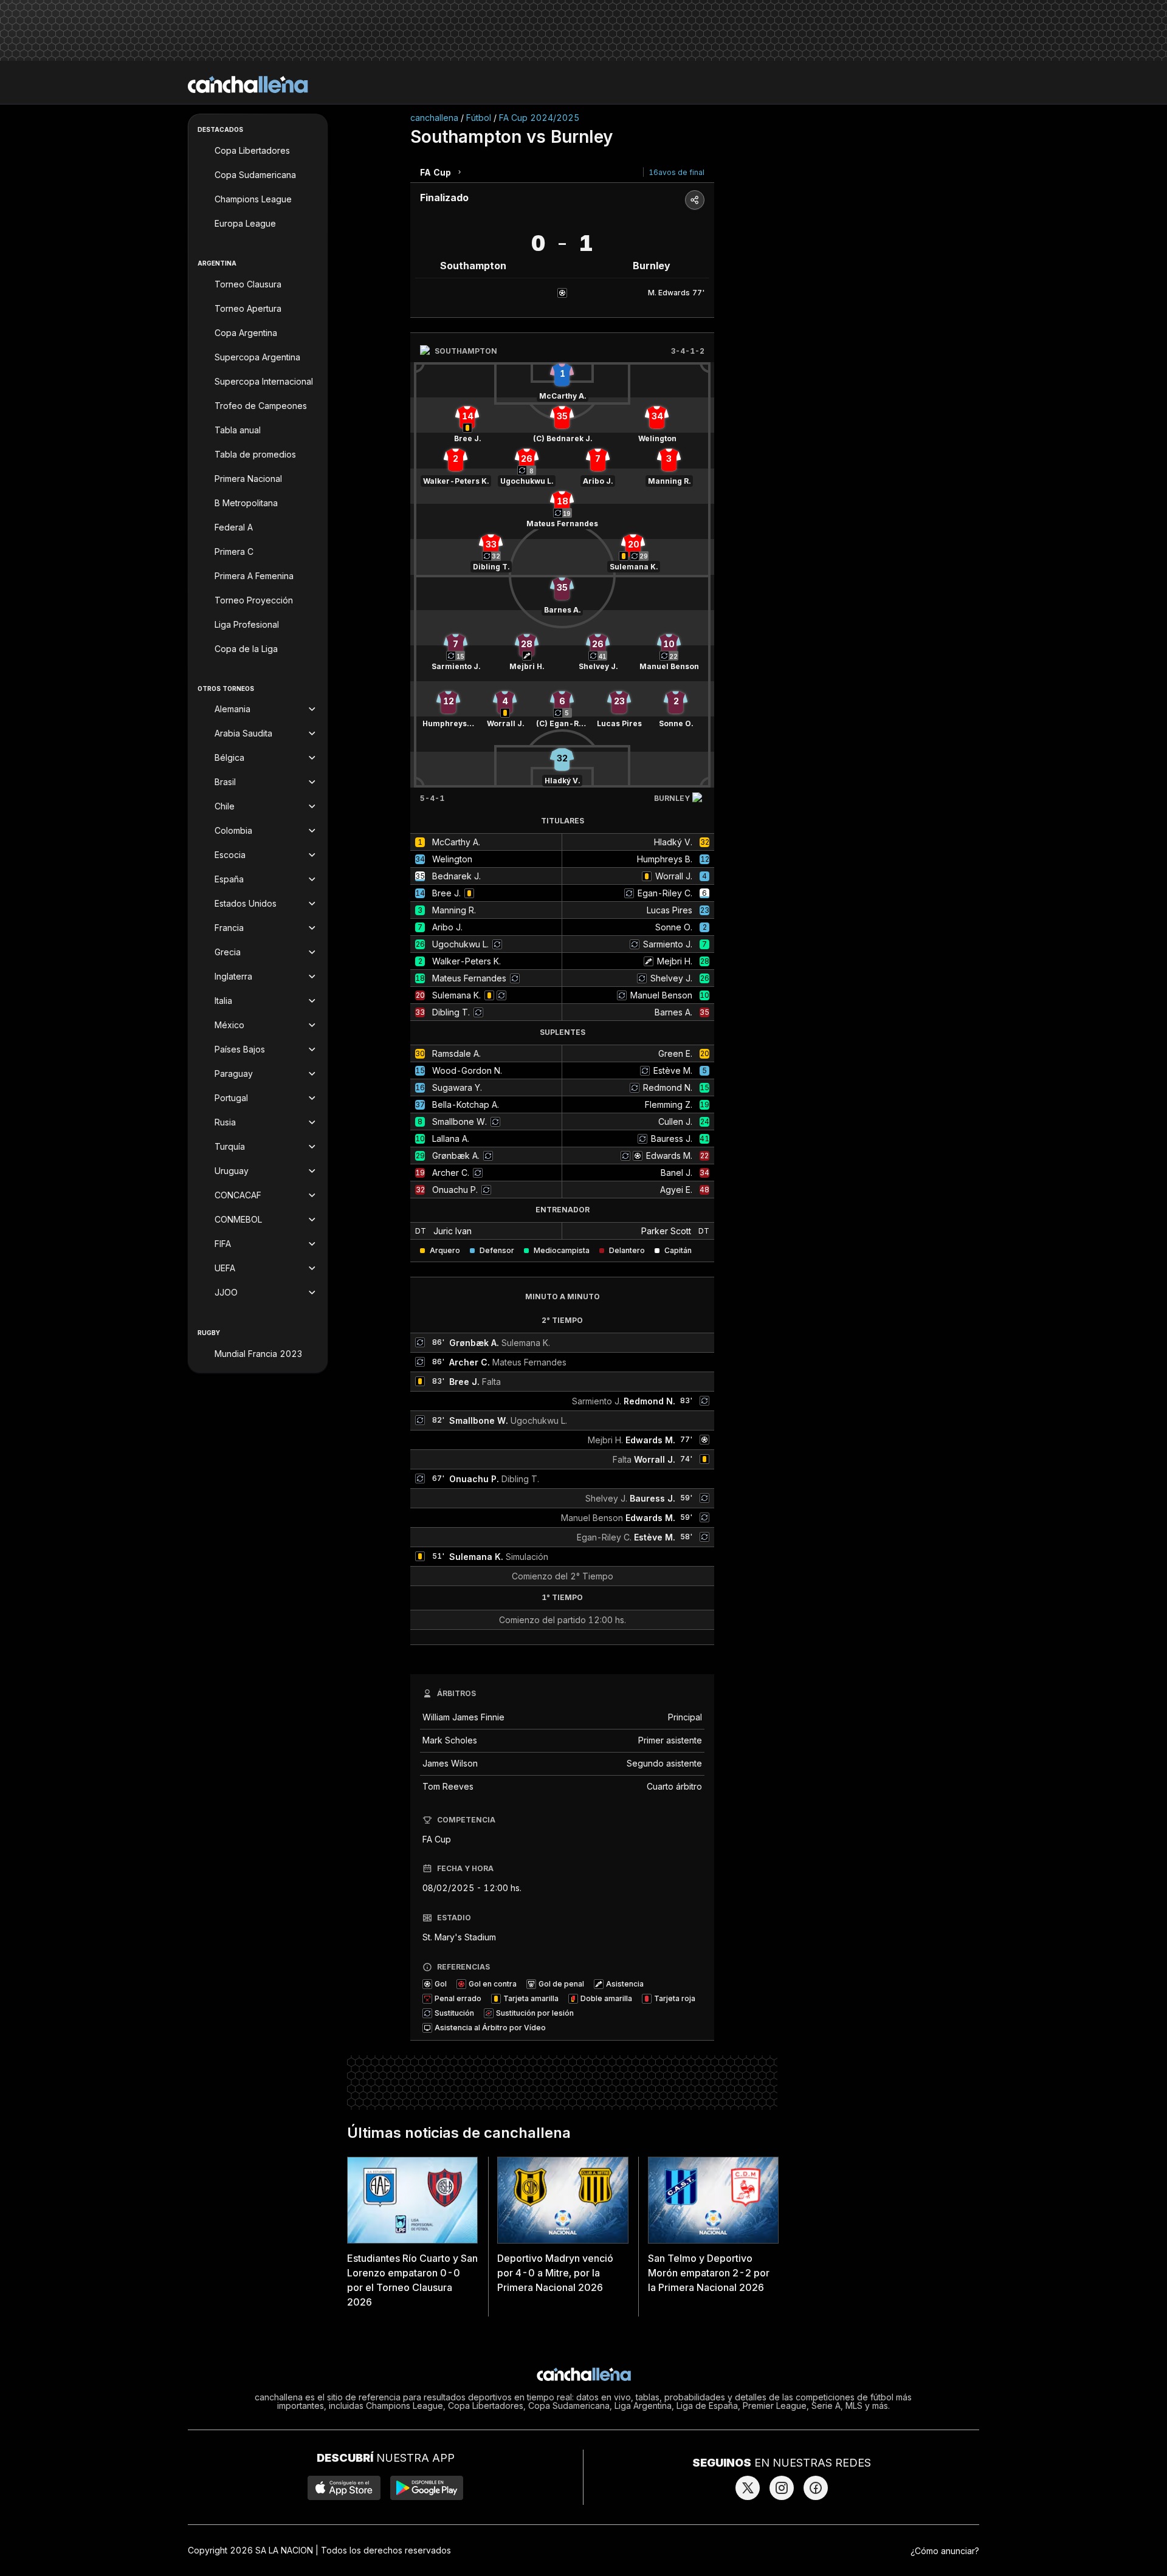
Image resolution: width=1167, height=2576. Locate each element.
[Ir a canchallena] (248, 84)
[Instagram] (782, 2488)
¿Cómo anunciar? (945, 2551)
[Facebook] (816, 2488)
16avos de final (676, 172)
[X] (748, 2488)
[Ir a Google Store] (427, 2488)
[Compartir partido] (695, 200)
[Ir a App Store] (344, 2488)
